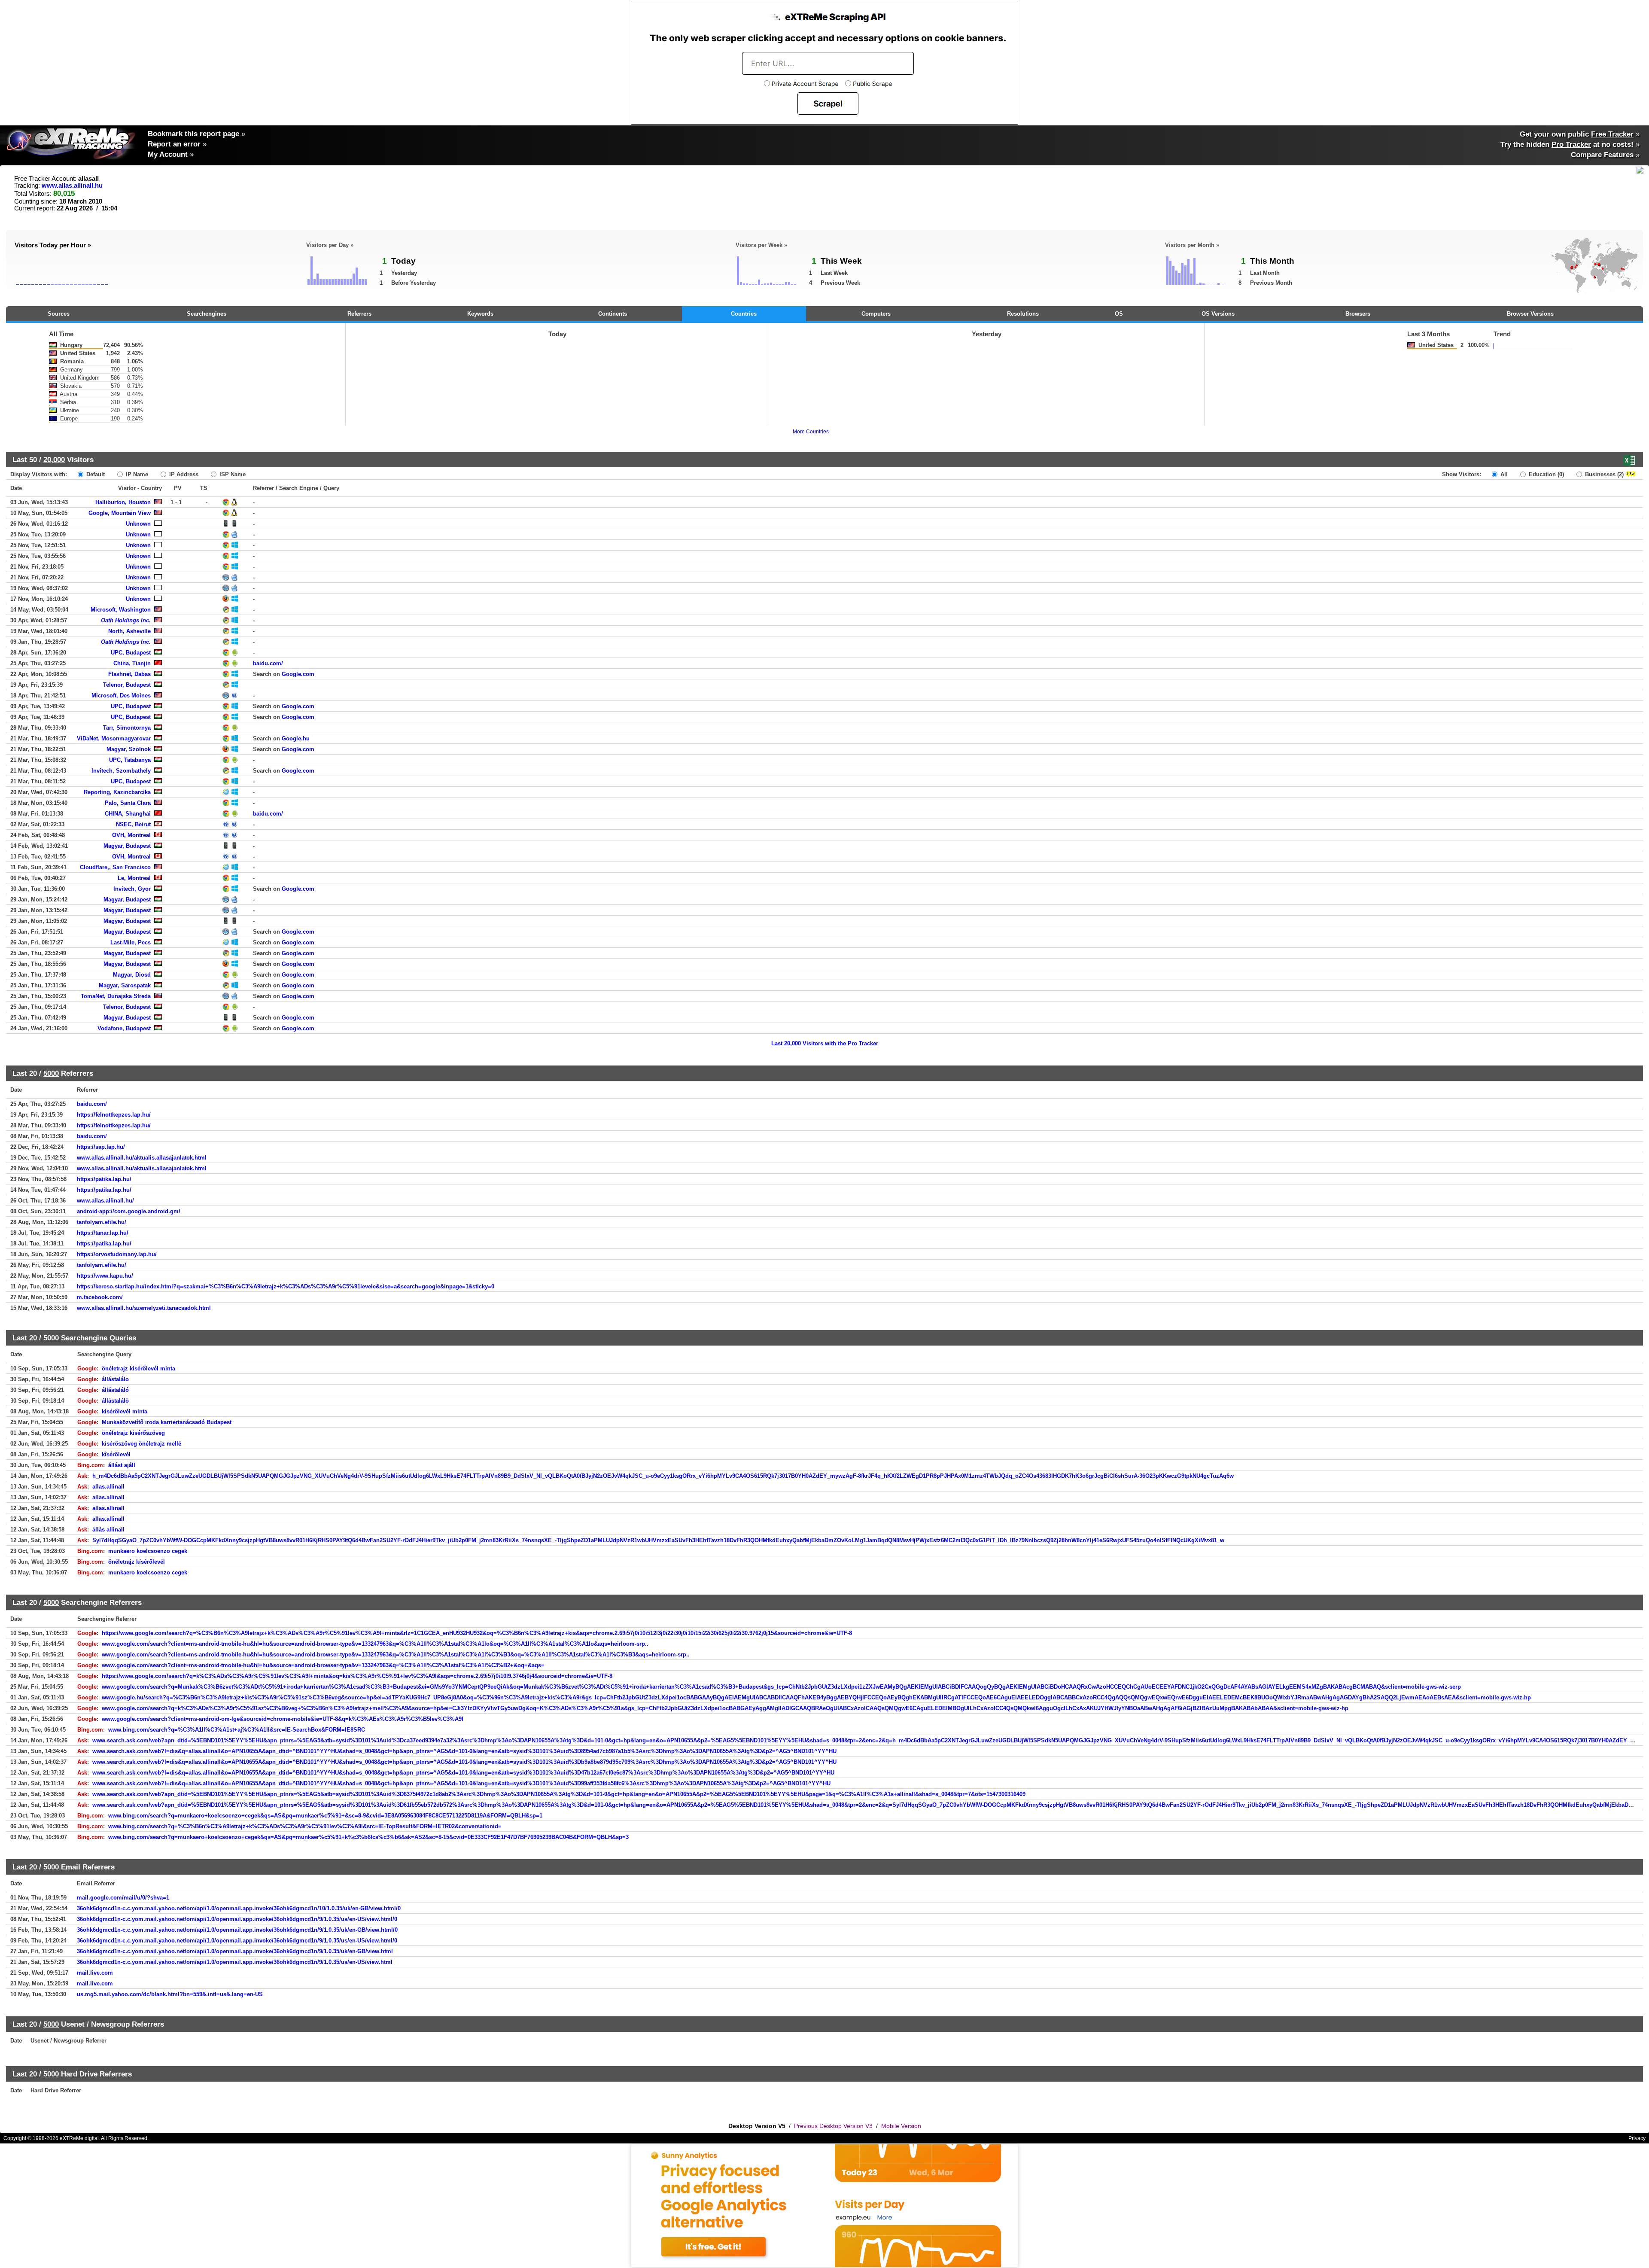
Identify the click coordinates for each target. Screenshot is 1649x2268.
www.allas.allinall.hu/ (105, 1201)
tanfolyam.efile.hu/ (102, 1222)
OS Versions (1218, 314)
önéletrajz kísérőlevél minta (138, 1368)
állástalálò (115, 1401)
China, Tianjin (132, 663)
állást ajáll (122, 1465)
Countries (744, 314)
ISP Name (232, 474)
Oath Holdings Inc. (126, 620)
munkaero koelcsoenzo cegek (148, 1551)
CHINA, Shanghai (128, 814)
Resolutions (1023, 314)
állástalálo (115, 1379)
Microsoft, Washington (121, 610)
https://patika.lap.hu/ (104, 1179)
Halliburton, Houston (123, 502)
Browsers (1358, 314)
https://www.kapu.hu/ (105, 1276)
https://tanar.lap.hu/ (103, 1233)
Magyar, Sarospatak (125, 985)
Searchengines (207, 314)
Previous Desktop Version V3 (833, 2126)
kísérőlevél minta (125, 1411)
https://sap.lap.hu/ (101, 1147)
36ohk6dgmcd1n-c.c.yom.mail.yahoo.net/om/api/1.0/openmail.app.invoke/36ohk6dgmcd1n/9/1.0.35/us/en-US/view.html (235, 1962)
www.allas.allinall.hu (72, 186)
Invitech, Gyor (132, 889)
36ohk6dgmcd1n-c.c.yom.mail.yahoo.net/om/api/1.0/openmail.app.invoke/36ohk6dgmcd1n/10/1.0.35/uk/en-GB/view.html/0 (239, 1908)
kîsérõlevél (116, 1454)
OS (1119, 314)
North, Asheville (129, 631)
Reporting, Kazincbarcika (117, 792)
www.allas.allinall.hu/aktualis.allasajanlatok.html (142, 1158)
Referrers (359, 314)
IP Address (183, 474)
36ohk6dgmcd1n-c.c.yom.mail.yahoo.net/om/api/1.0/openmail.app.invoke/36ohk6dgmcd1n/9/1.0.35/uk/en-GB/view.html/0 (237, 1930)
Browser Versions (1530, 314)
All (1503, 474)
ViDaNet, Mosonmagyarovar (114, 738)
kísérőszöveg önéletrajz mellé (141, 1444)
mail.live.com (95, 1973)
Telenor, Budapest (127, 685)
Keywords (480, 314)
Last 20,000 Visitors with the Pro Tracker (825, 1043)
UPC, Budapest (131, 653)
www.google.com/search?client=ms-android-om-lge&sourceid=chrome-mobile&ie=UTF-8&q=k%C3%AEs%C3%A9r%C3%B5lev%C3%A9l (283, 1719)
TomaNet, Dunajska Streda (116, 996)
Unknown (138, 524)
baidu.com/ (268, 663)
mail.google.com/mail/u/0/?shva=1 (123, 1898)
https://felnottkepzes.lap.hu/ (114, 1115)
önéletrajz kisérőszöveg (133, 1433)
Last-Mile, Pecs (131, 942)
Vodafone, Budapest (124, 1028)
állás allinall (108, 1530)
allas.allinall (108, 1487)
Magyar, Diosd (132, 975)
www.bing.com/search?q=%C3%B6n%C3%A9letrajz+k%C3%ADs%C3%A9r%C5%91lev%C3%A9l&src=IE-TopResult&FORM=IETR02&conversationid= (305, 1826)
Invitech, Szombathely (121, 771)
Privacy (1637, 2138)
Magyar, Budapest (127, 846)
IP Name (136, 474)
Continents (613, 314)
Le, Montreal (134, 878)
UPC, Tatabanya (130, 760)
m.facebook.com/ (100, 1297)
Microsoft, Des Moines (121, 696)
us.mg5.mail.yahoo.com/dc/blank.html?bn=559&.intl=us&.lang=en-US (170, 1994)
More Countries (811, 432)
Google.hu (296, 738)
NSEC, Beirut (133, 824)
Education (1546, 474)
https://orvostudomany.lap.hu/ (117, 1254)
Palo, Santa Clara (128, 803)
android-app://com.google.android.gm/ (129, 1211)
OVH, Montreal (131, 835)
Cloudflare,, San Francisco (115, 867)
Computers (876, 314)
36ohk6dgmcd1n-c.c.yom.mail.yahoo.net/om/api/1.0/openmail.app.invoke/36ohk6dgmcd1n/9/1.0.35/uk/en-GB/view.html (235, 1951)
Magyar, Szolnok (129, 749)
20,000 (54, 460)
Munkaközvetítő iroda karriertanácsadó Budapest (167, 1422)
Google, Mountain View (120, 513)
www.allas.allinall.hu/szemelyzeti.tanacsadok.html (144, 1308)
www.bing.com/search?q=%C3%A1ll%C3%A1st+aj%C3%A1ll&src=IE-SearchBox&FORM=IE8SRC (237, 1730)
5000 (51, 1073)
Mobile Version (901, 2126)
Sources (59, 314)
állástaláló (115, 1390)
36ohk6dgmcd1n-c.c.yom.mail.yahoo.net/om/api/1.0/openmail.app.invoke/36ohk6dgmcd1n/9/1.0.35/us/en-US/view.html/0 (237, 1919)
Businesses (1603, 474)
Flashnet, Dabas (129, 674)
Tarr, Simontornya (127, 728)
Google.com (298, 674)
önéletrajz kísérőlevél (137, 1562)
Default (95, 474)
